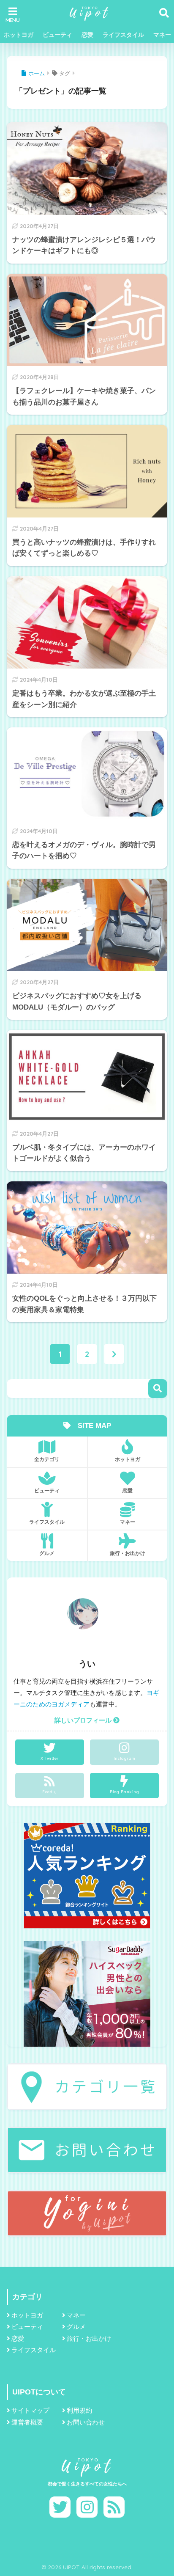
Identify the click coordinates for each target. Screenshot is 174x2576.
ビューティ (57, 35)
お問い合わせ (86, 2422)
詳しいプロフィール (84, 1720)
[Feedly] (114, 2507)
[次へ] (114, 1354)
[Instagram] (87, 2507)
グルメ (47, 1553)
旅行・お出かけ (128, 1553)
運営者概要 (27, 2422)
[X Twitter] (60, 2507)
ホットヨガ (19, 35)
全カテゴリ (47, 1459)
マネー (128, 1522)
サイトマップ (30, 2411)
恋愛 (87, 35)
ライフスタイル (123, 35)
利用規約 (79, 2411)
